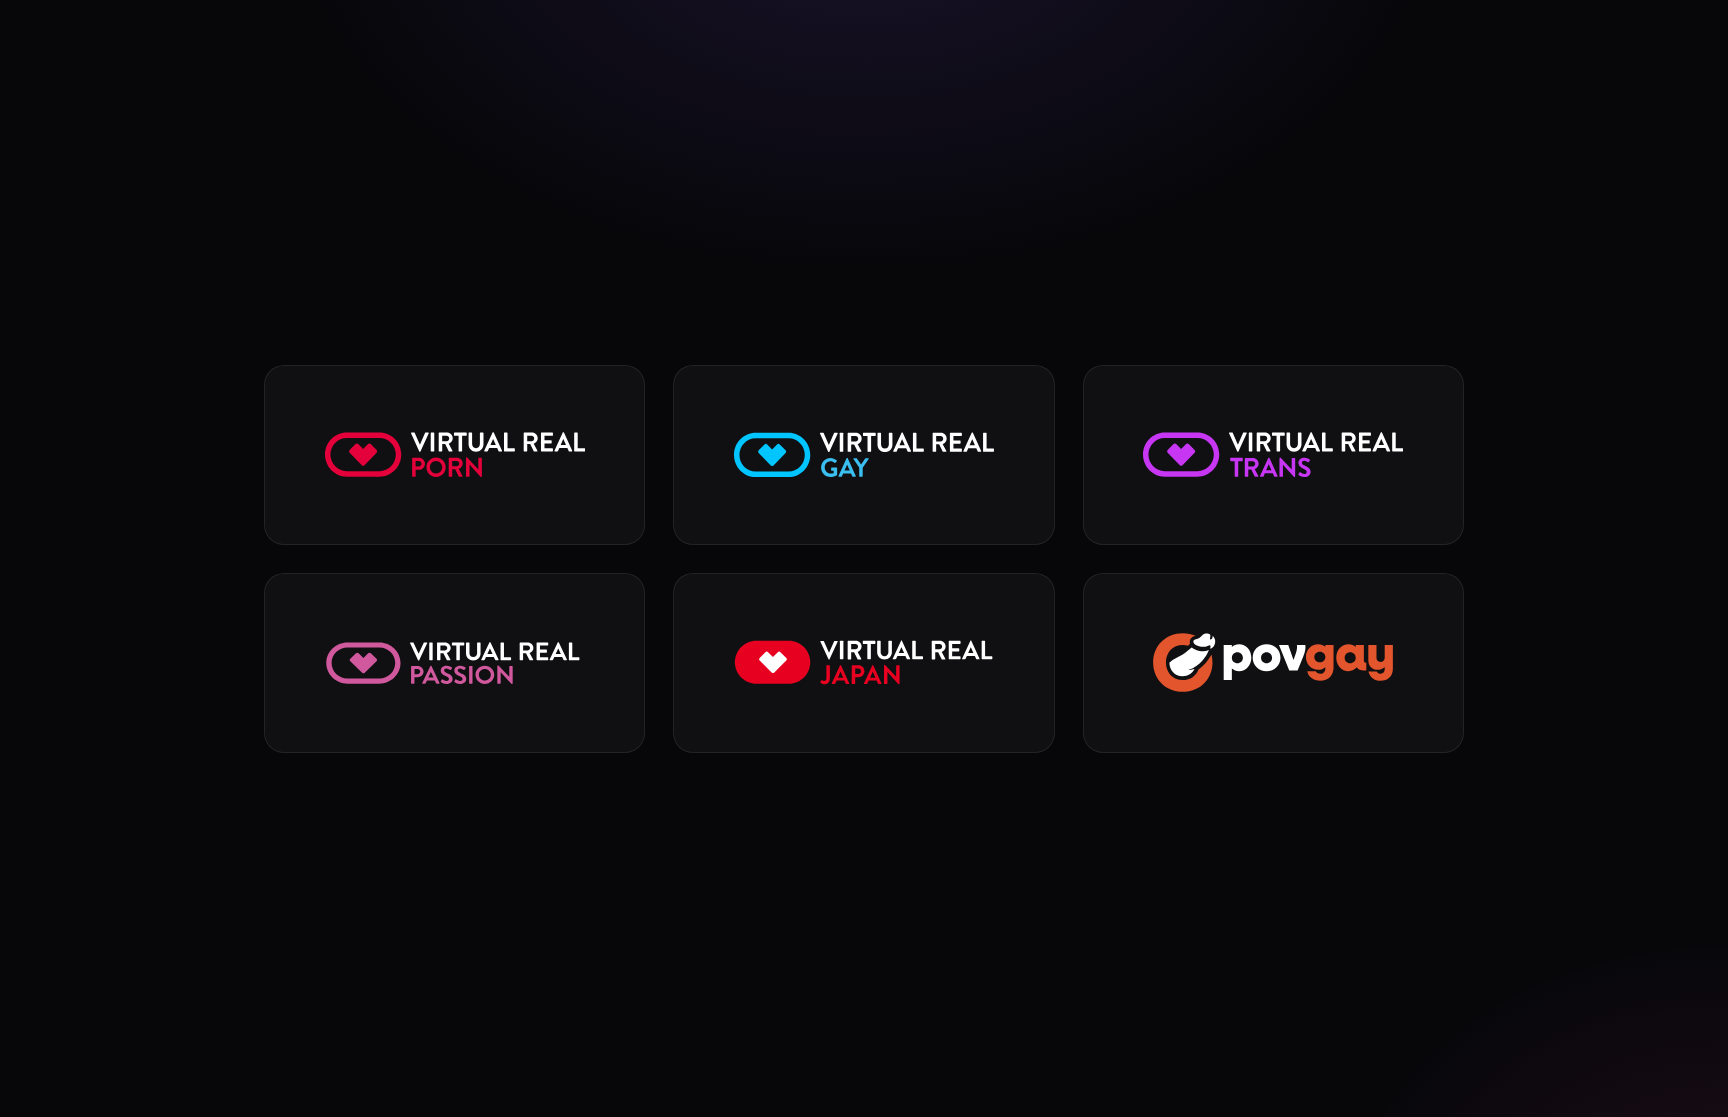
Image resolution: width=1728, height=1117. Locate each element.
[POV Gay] (1273, 663)
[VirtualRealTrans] (1273, 455)
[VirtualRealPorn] (454, 455)
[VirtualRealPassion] (454, 663)
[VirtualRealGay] (863, 455)
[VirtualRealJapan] (863, 663)
